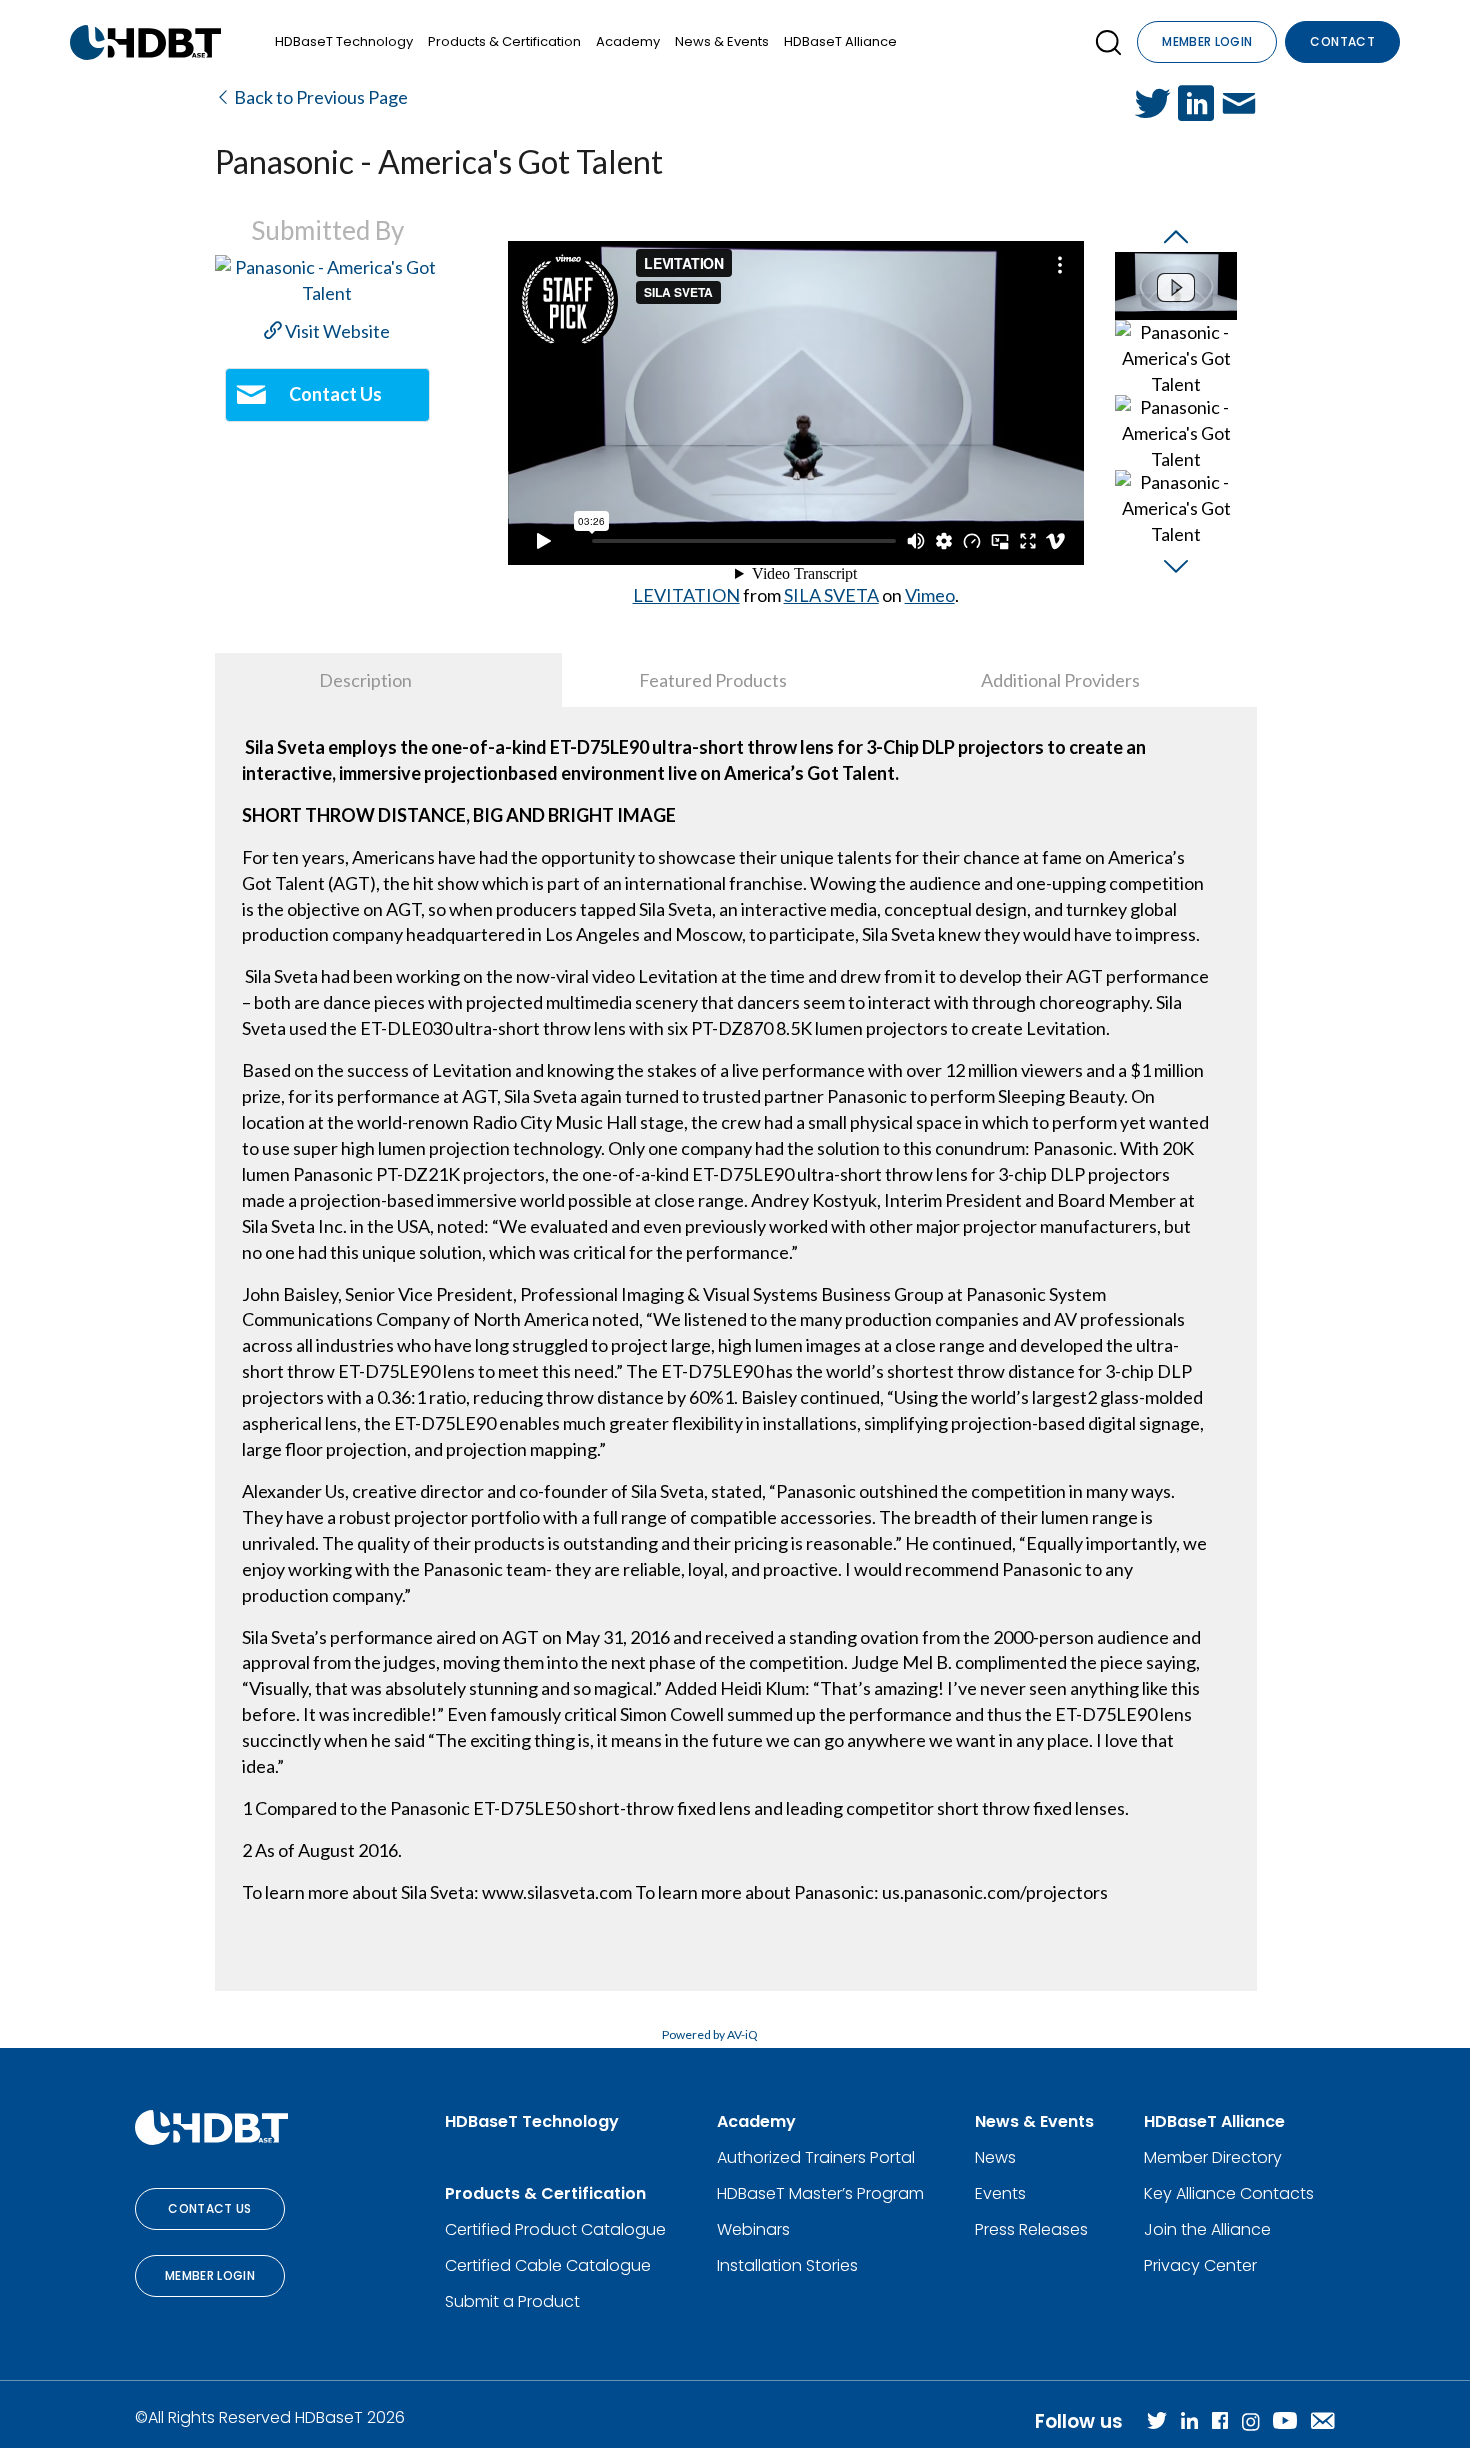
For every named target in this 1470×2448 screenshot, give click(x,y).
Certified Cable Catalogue (548, 2265)
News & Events (722, 41)
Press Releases (1031, 2229)
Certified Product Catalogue (555, 2229)
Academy (628, 41)
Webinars (753, 2229)
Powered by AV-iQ (710, 2034)
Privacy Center (1200, 2265)
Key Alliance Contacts (1229, 2193)
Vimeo (930, 595)
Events (1000, 2193)
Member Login (1207, 41)
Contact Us (210, 2208)
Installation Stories (787, 2265)
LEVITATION (686, 595)
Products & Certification (504, 41)
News (995, 2157)
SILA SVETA (831, 595)
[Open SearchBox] (1108, 42)
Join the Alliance (1207, 2229)
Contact (1342, 41)
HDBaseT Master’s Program (820, 2193)
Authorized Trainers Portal (816, 2157)
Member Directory (1213, 2157)
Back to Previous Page (319, 97)
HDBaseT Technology (344, 41)
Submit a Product (512, 2301)
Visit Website (336, 331)
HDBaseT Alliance (840, 41)
